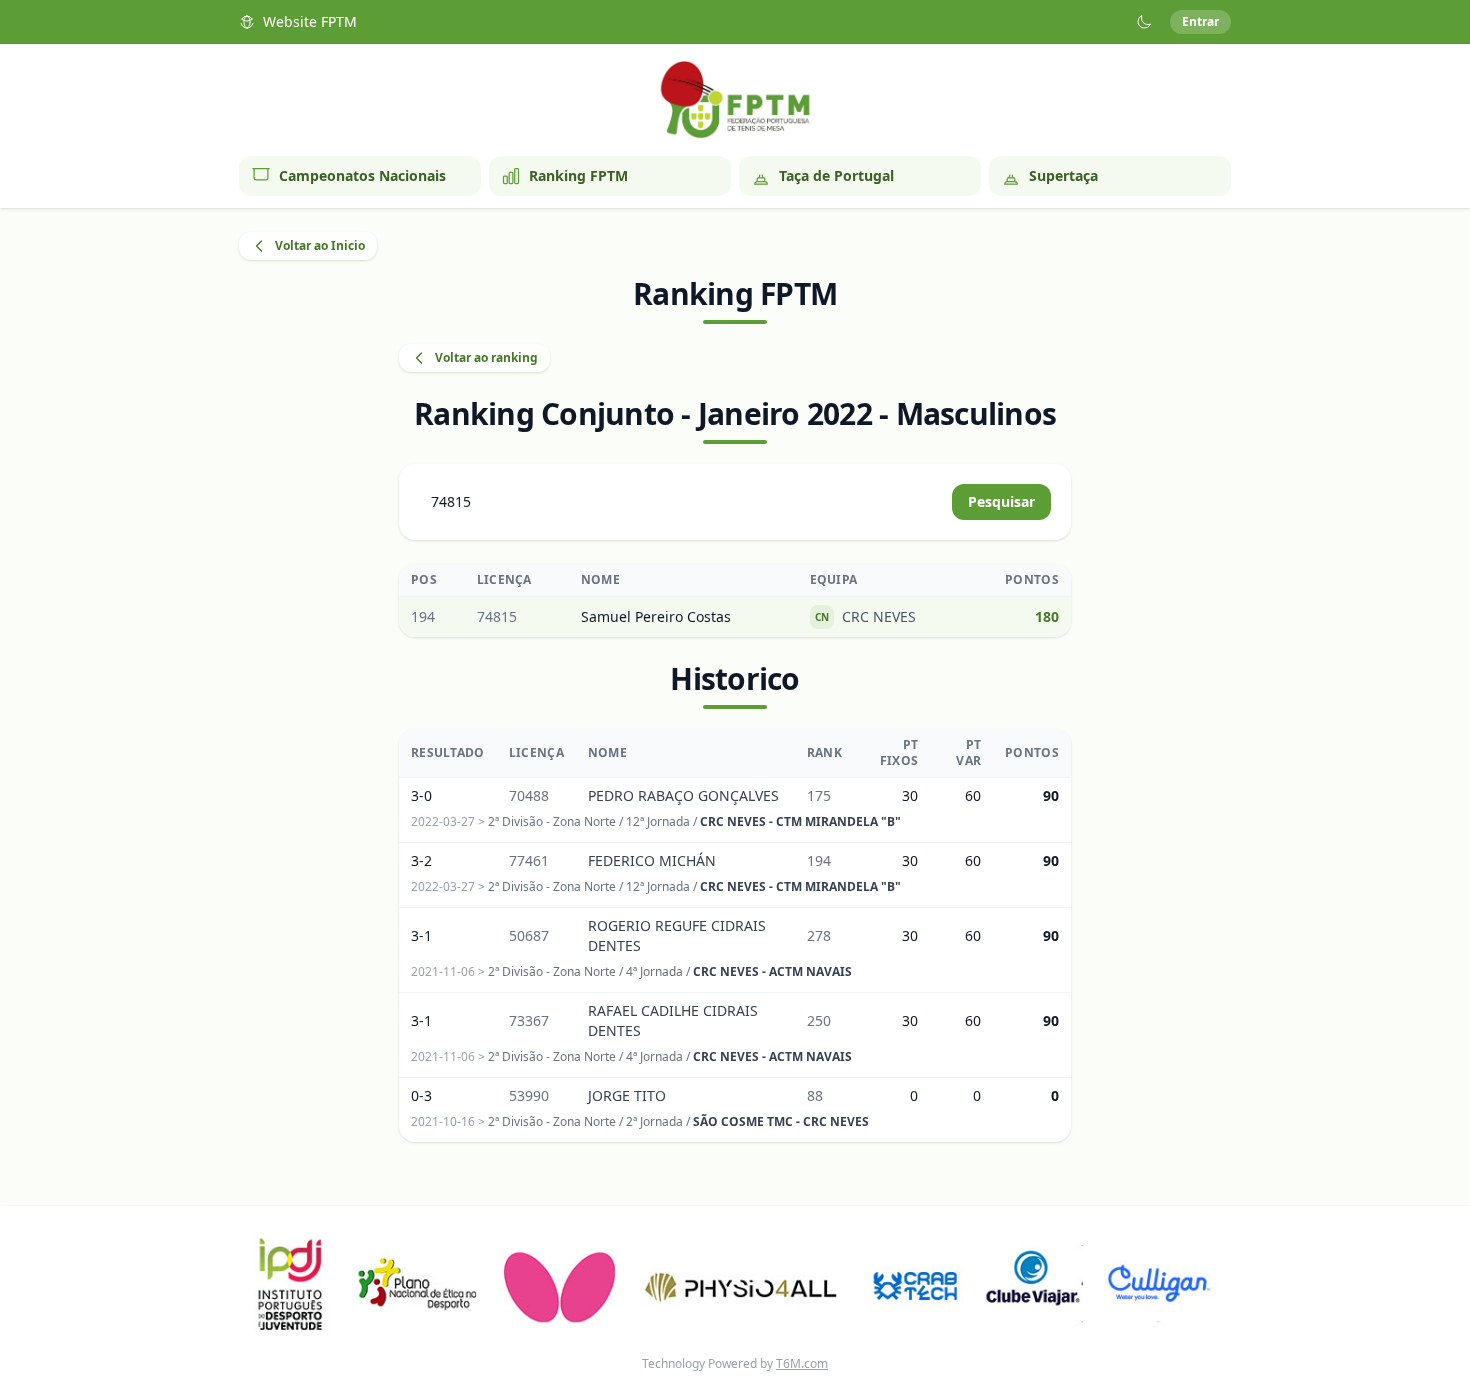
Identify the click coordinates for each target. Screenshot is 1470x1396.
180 (1047, 616)
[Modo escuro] (1144, 22)
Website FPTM (310, 21)
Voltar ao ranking (486, 357)
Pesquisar (1001, 501)
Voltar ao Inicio (320, 245)
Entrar (1200, 21)
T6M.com (802, 1363)
